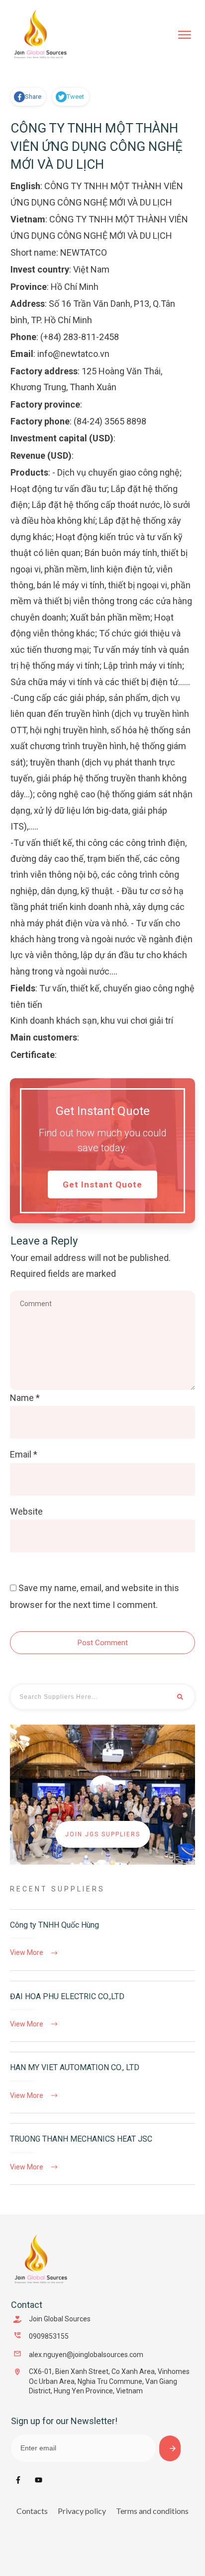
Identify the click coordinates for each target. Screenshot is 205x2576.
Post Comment (103, 1643)
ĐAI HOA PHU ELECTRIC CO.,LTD (102, 2012)
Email (24, 1454)
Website (26, 1511)
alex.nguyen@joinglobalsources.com (86, 2355)
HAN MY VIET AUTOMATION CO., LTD (102, 2083)
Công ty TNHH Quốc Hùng (102, 1940)
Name (25, 1398)
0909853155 (49, 2336)
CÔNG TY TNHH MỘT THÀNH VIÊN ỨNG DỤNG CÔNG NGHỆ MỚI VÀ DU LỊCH (97, 146)
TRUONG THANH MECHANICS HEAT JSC (102, 2154)
